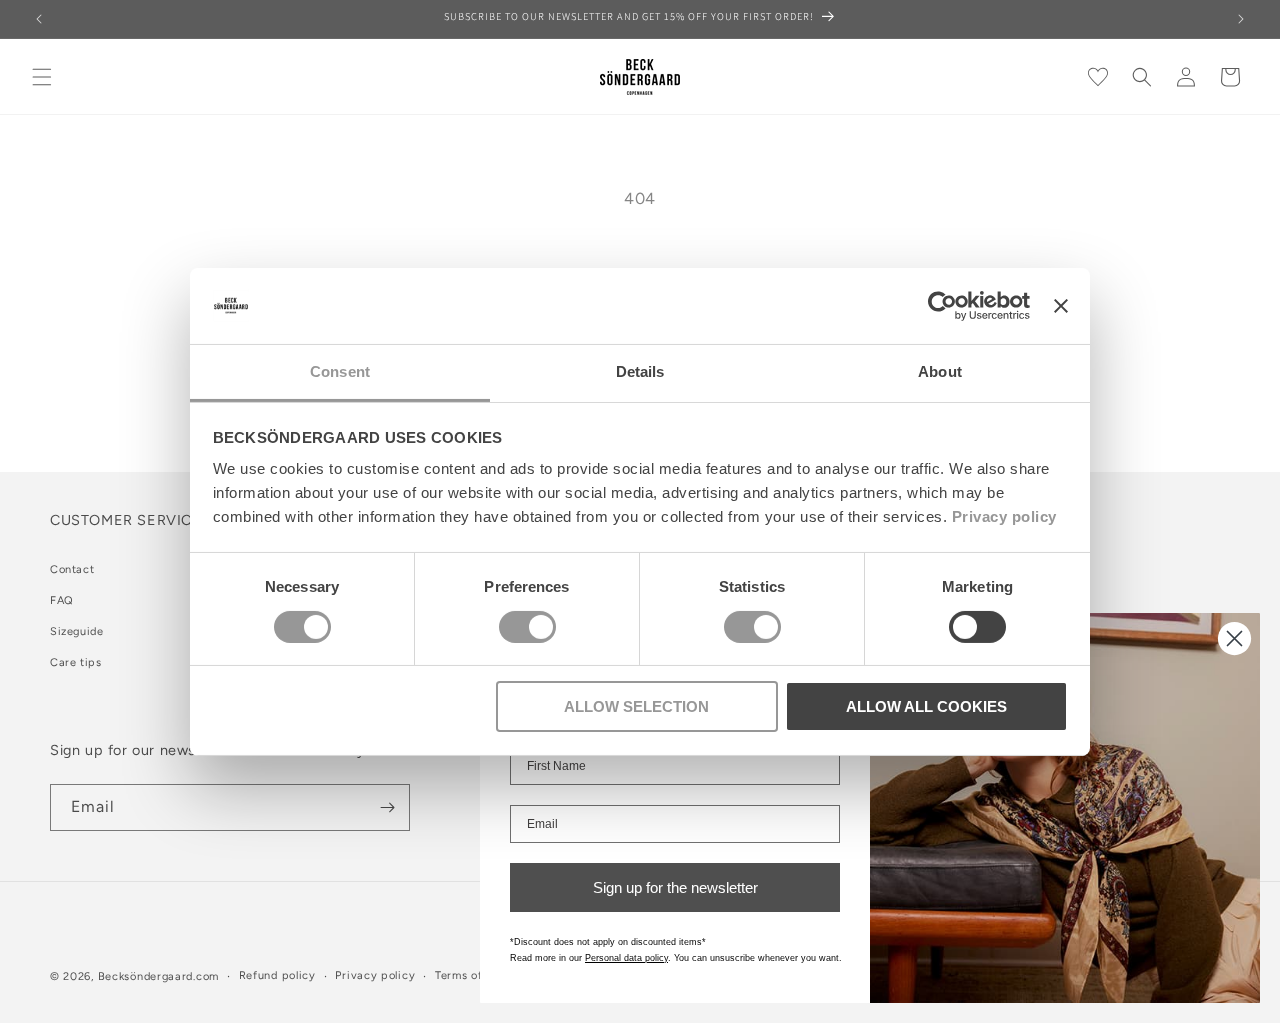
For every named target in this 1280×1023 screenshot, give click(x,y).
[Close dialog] (1234, 638)
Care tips (75, 662)
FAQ (62, 600)
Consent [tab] (340, 371)
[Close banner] (1061, 306)
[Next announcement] (1241, 19)
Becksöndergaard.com (158, 976)
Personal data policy (626, 958)
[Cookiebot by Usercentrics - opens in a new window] (942, 306)
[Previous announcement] (39, 19)
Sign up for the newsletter (675, 887)
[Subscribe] (387, 807)
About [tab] (940, 371)
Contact (72, 569)
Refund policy (277, 975)
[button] (42, 77)
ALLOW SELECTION (636, 706)
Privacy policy (1004, 516)
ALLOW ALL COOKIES (926, 706)
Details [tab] (640, 371)
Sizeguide (76, 631)
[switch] (527, 627)
